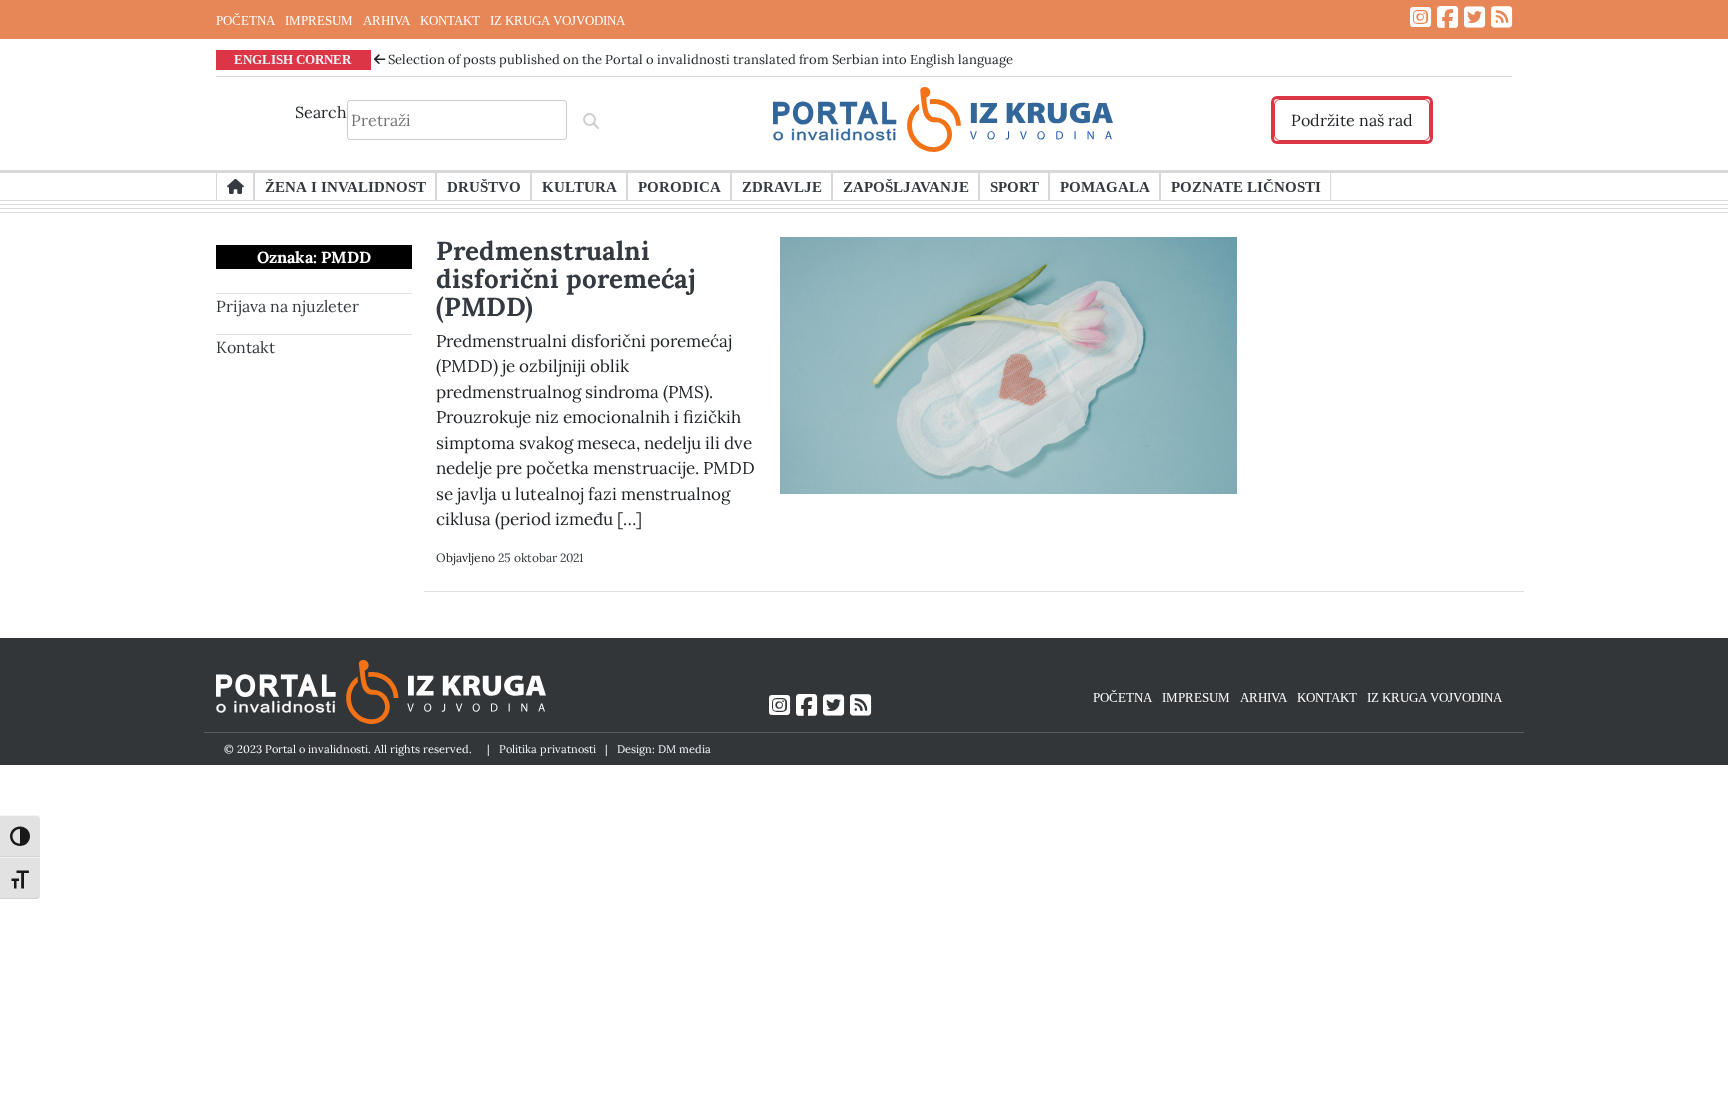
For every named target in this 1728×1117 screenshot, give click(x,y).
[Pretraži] (591, 120)
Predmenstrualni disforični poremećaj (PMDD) (566, 278)
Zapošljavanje (906, 186)
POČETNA (245, 20)
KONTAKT (450, 20)
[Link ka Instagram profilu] (1420, 17)
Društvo (484, 186)
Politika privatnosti (547, 749)
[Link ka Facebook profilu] (1447, 17)
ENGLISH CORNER (292, 59)
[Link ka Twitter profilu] (1474, 17)
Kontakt (245, 347)
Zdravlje (782, 186)
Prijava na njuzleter (287, 306)
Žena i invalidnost (345, 186)
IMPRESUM (319, 20)
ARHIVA (386, 20)
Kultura (579, 186)
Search (321, 112)
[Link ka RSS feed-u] (1501, 17)
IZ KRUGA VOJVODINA (557, 20)
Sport (1014, 186)
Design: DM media (664, 749)
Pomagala (1105, 186)
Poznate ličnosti (1246, 186)
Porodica (679, 186)
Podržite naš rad (1352, 120)
